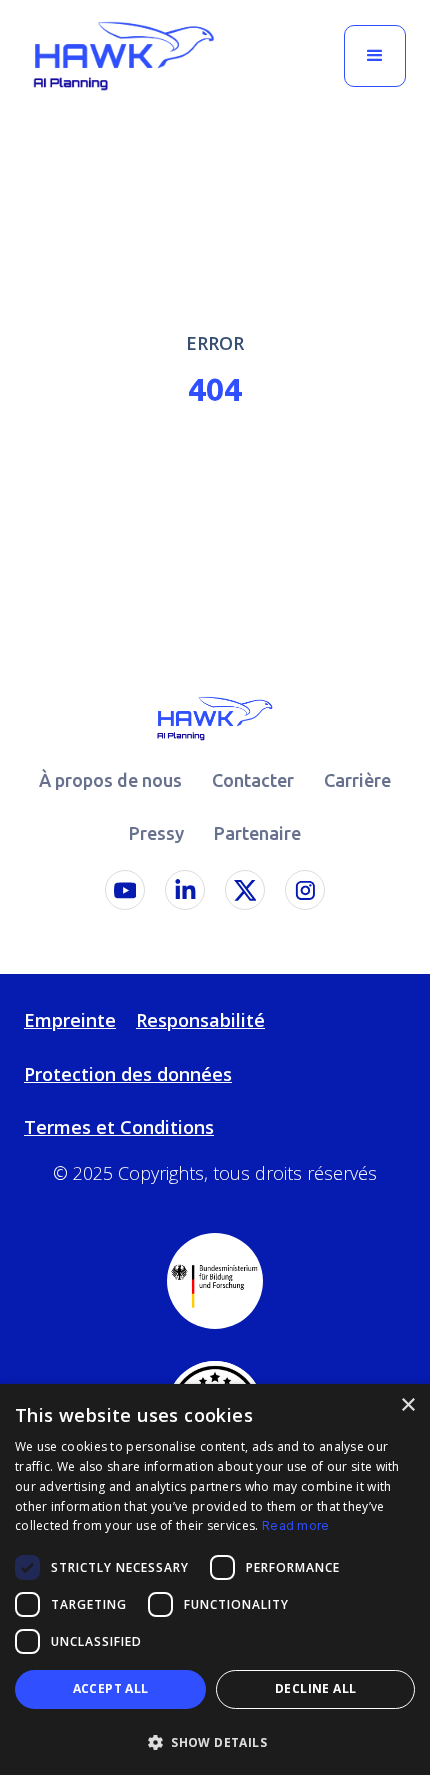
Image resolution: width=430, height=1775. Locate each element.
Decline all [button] (315, 1688)
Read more (296, 1525)
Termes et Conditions (119, 1127)
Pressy (156, 833)
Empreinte (70, 1020)
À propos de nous (110, 780)
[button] (375, 56)
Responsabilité (200, 1020)
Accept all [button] (111, 1688)
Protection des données (128, 1074)
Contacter (253, 780)
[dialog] (215, 1579)
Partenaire (257, 833)
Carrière (357, 780)
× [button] (407, 1405)
